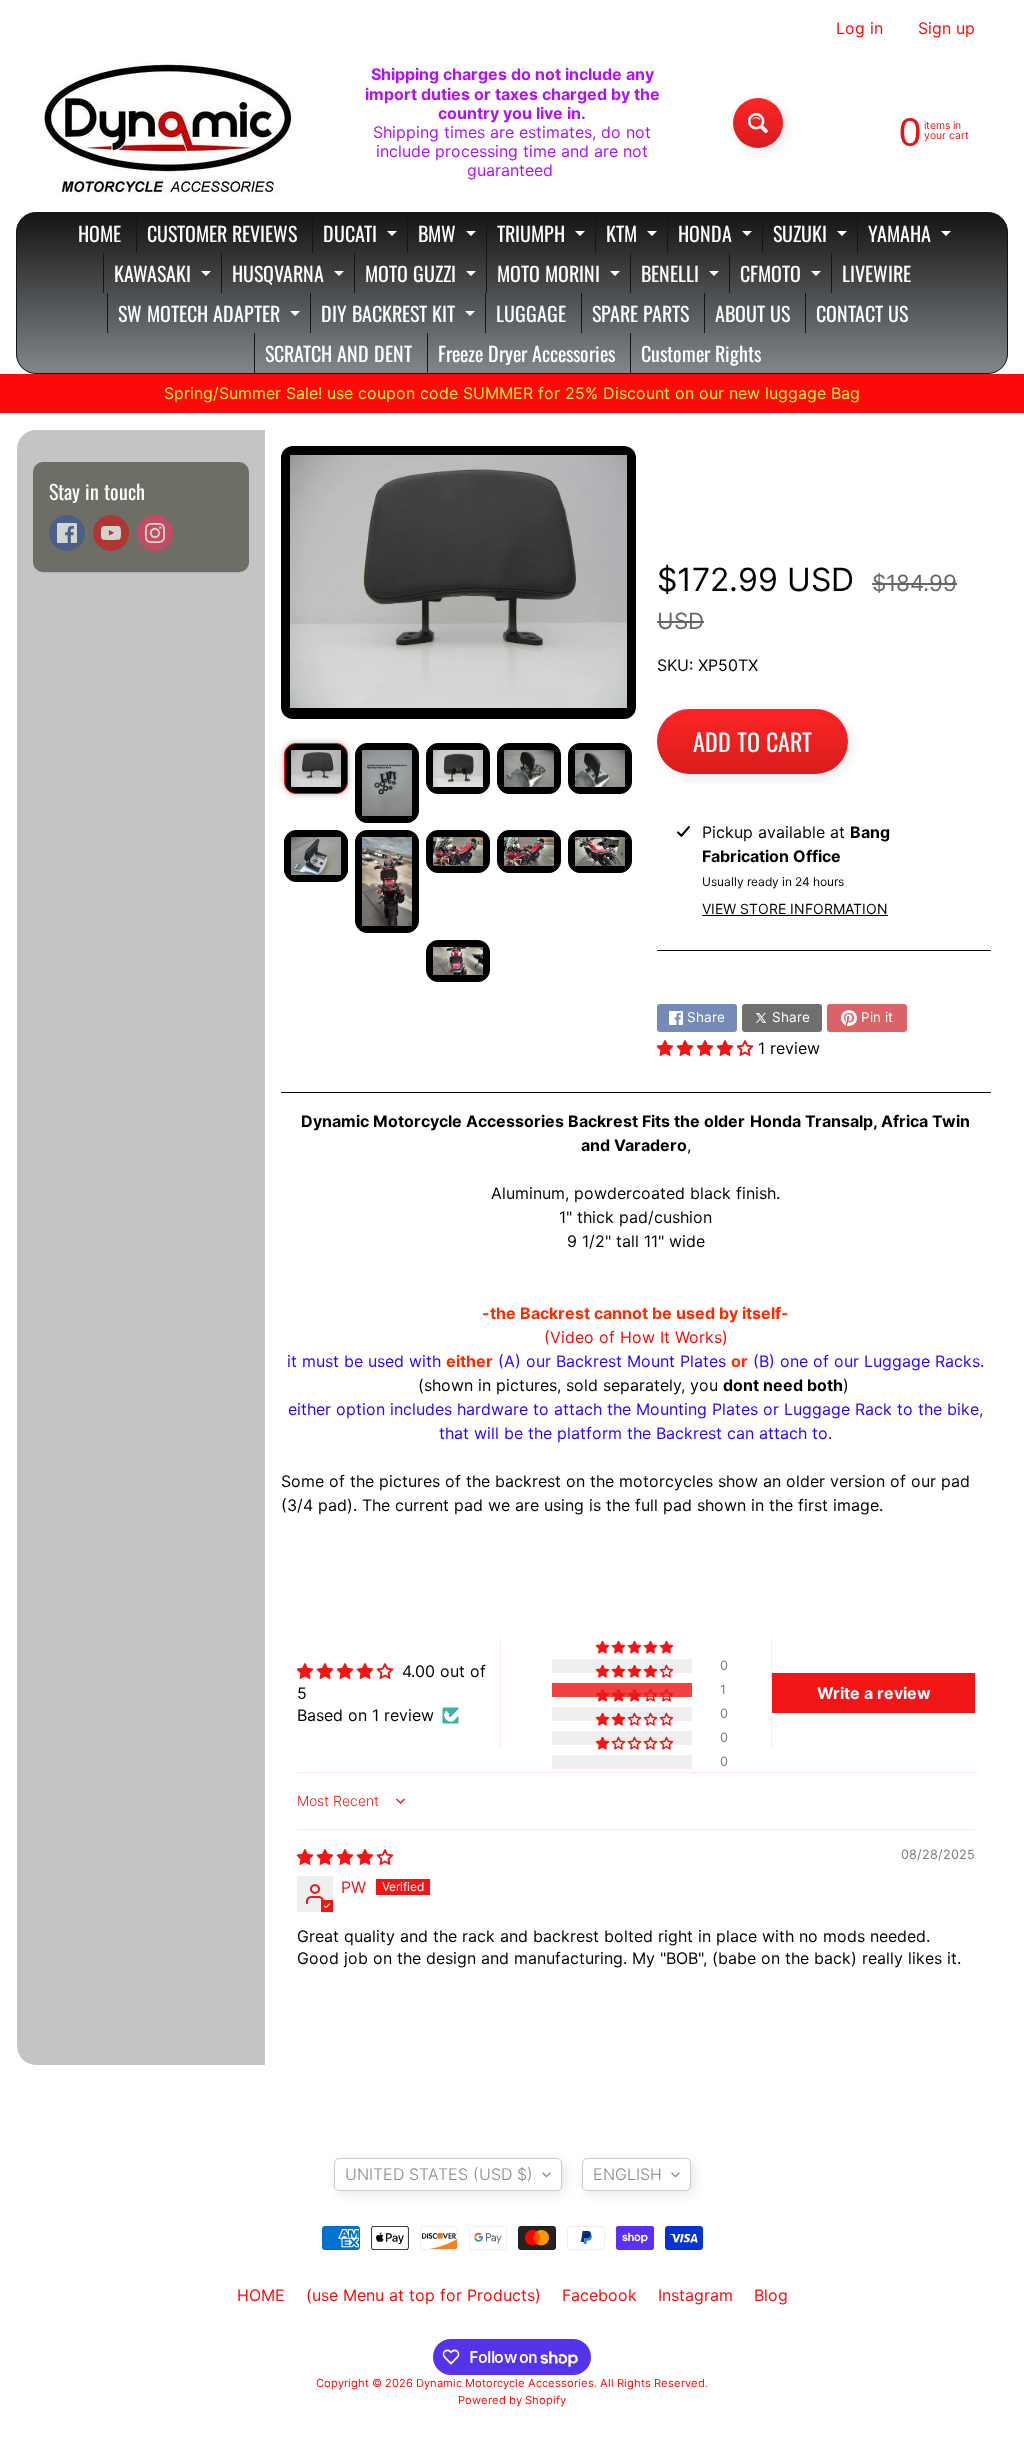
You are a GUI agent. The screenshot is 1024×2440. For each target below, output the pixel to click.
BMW (449, 235)
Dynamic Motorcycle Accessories (505, 2383)
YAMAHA (912, 235)
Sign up (946, 28)
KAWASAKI (165, 275)
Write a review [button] (874, 1693)
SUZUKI (812, 235)
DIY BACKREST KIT (400, 315)
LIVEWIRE (876, 273)
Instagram (695, 2295)
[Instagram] (155, 533)
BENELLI (682, 275)
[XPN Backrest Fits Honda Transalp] (316, 768)
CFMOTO (783, 275)
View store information (795, 908)
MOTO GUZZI (423, 275)
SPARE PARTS (640, 313)
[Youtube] (111, 533)
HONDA (717, 235)
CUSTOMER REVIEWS (222, 233)
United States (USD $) (439, 2174)
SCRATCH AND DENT (338, 353)
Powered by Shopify (512, 2400)
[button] (707, 1048)
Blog (771, 2295)
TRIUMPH (543, 235)
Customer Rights (701, 353)
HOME (99, 233)
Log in (859, 28)
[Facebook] (67, 533)
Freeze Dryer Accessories (526, 353)
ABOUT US (752, 313)
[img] (345, 1857)
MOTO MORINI (561, 275)
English (627, 2174)
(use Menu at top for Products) (423, 2295)
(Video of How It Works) (636, 1337)
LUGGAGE (531, 313)
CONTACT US (862, 313)
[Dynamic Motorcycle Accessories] (166, 123)
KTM (634, 235)
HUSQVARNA (290, 275)
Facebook (599, 2295)
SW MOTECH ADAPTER (211, 315)
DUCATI (362, 235)
